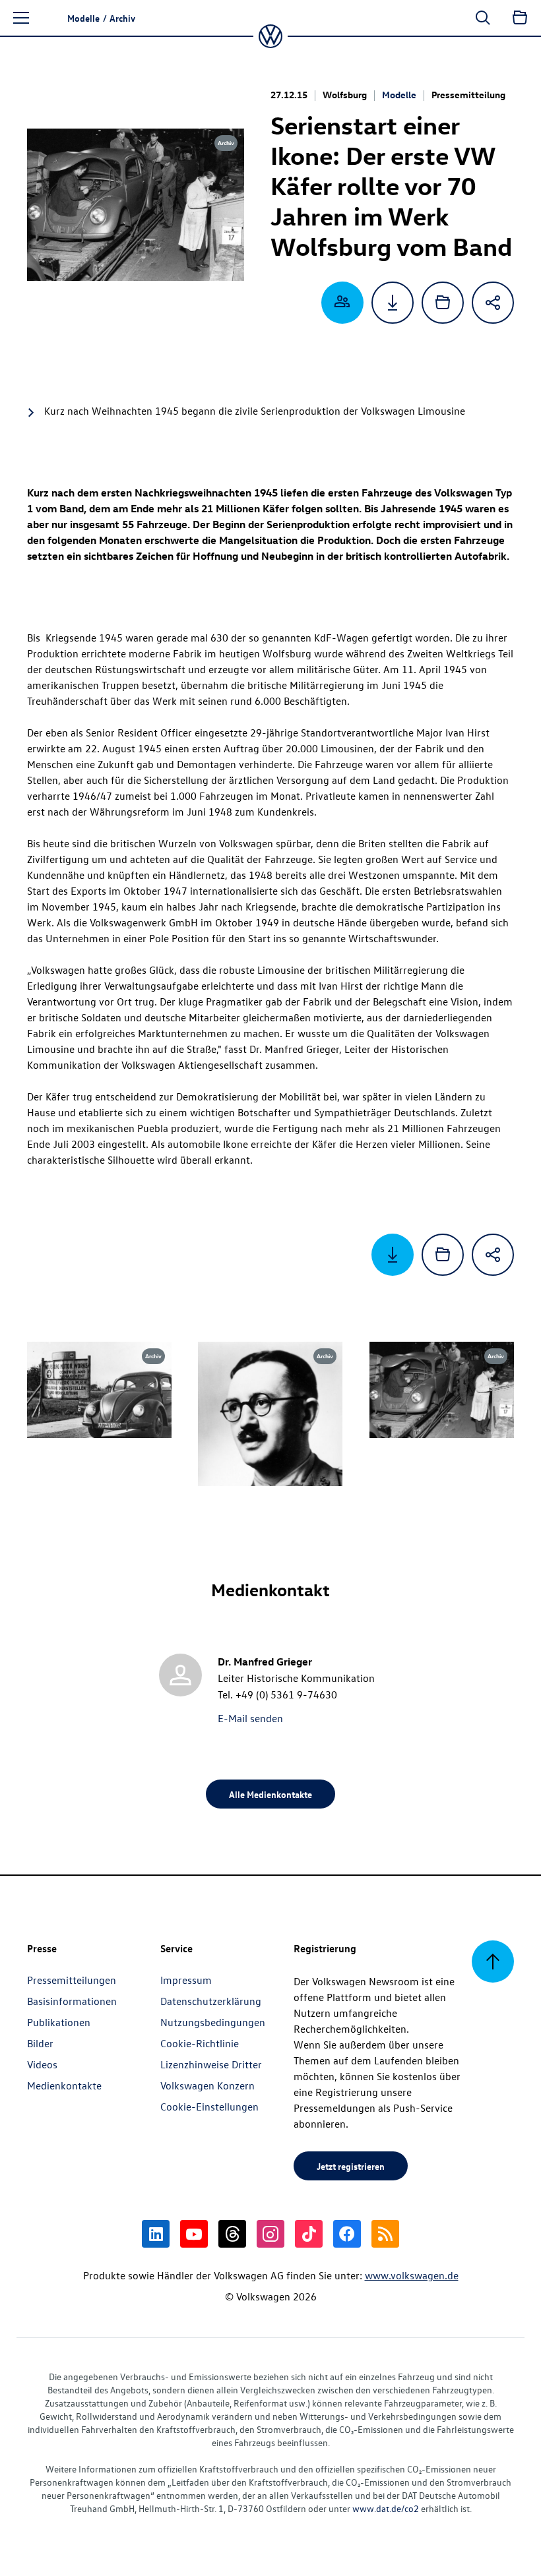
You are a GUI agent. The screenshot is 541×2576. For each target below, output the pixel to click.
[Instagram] (270, 2234)
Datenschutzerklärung (211, 2001)
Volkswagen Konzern (207, 2085)
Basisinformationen (72, 2001)
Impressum (186, 1980)
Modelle (399, 95)
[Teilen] (493, 303)
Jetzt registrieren (351, 2166)
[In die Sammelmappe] (443, 303)
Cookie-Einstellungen (209, 2107)
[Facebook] (347, 2234)
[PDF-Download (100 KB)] (393, 303)
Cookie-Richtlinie (200, 2043)
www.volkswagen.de (412, 2275)
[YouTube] (194, 2234)
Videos (42, 2064)
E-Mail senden (250, 1718)
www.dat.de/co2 (386, 2508)
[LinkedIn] (156, 2234)
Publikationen (59, 2022)
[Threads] (232, 2234)
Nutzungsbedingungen (213, 2022)
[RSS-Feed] (385, 2234)
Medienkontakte (64, 2085)
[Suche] (483, 18)
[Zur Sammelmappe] (520, 18)
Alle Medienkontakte (270, 1794)
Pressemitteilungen (72, 1980)
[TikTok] (309, 2234)
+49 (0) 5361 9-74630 (286, 1694)
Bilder (40, 2043)
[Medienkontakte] (342, 303)
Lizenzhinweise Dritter (211, 2064)
